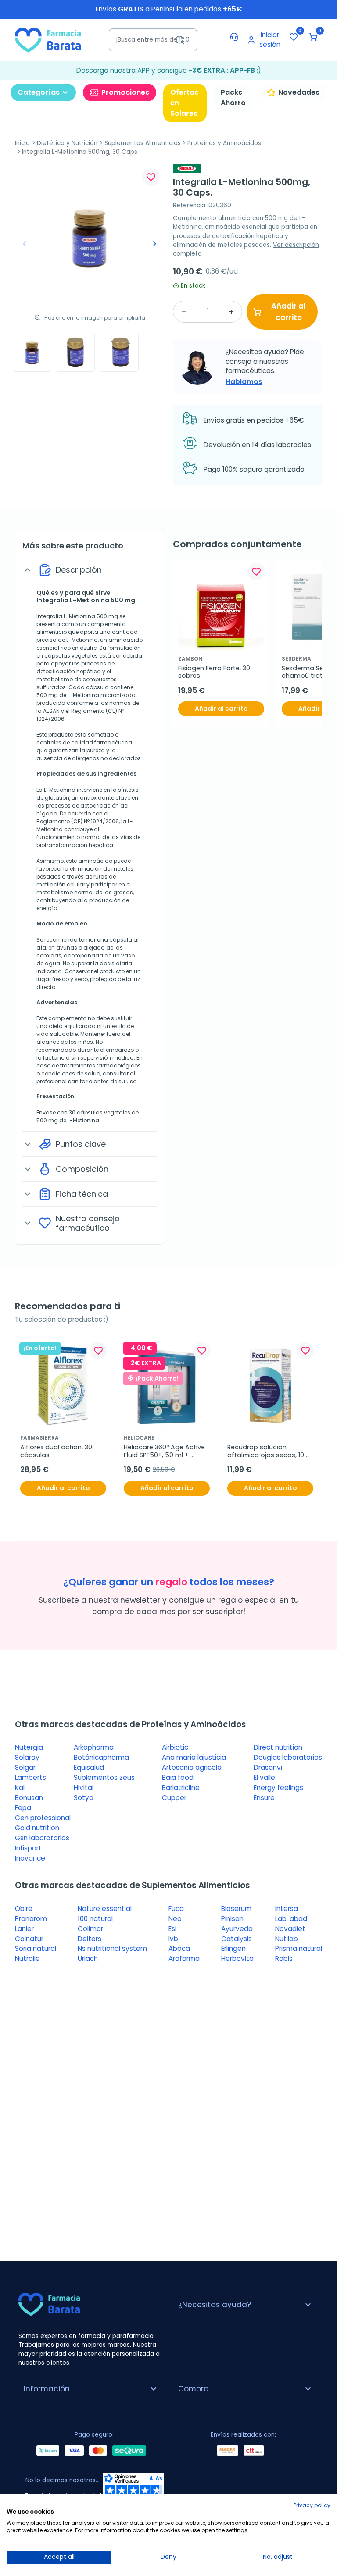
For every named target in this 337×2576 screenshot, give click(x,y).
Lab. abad (291, 1919)
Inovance (30, 1858)
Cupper (174, 1798)
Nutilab (287, 1939)
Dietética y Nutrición (67, 143)
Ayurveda (237, 1929)
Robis (284, 1959)
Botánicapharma (101, 1757)
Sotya (84, 1798)
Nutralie (27, 1959)
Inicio (22, 143)
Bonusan (29, 1798)
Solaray (27, 1757)
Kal (20, 1788)
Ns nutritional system (112, 1948)
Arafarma (184, 1959)
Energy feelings (278, 1788)
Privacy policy (312, 2505)
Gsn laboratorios (42, 1838)
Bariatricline (181, 1788)
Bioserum (236, 1909)
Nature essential (105, 1909)
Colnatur (29, 1939)
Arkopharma (94, 1747)
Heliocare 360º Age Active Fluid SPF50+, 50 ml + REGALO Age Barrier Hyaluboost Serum (165, 1451)
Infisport (28, 1848)
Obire (24, 1909)
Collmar (90, 1929)
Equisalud (89, 1767)
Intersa (287, 1909)
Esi (172, 1929)
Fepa (23, 1808)
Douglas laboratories (288, 1757)
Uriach (88, 1959)
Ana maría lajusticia (194, 1757)
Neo (175, 1919)
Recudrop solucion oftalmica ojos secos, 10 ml (267, 1451)
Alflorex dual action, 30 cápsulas (57, 1451)
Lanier (24, 1929)
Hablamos (244, 382)
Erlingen (233, 1948)
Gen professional (43, 1818)
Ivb (173, 1939)
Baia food (178, 1777)
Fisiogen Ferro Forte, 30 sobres (215, 672)
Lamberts (30, 1777)
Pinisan (232, 1919)
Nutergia (29, 1747)
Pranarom (31, 1919)
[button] (313, 37)
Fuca (176, 1909)
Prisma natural (299, 1948)
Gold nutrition (37, 1828)
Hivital (84, 1788)
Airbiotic (175, 1747)
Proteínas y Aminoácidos (224, 143)
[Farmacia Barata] (48, 40)
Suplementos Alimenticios (143, 143)
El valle (264, 1777)
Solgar (25, 1767)
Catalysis (237, 1939)
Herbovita (237, 1959)
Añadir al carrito (289, 312)
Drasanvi (268, 1767)
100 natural (95, 1919)
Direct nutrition (278, 1747)
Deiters (90, 1939)
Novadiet (290, 1929)
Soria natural (36, 1948)
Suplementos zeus (104, 1777)
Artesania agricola (192, 1767)
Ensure (264, 1798)
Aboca (179, 1948)
